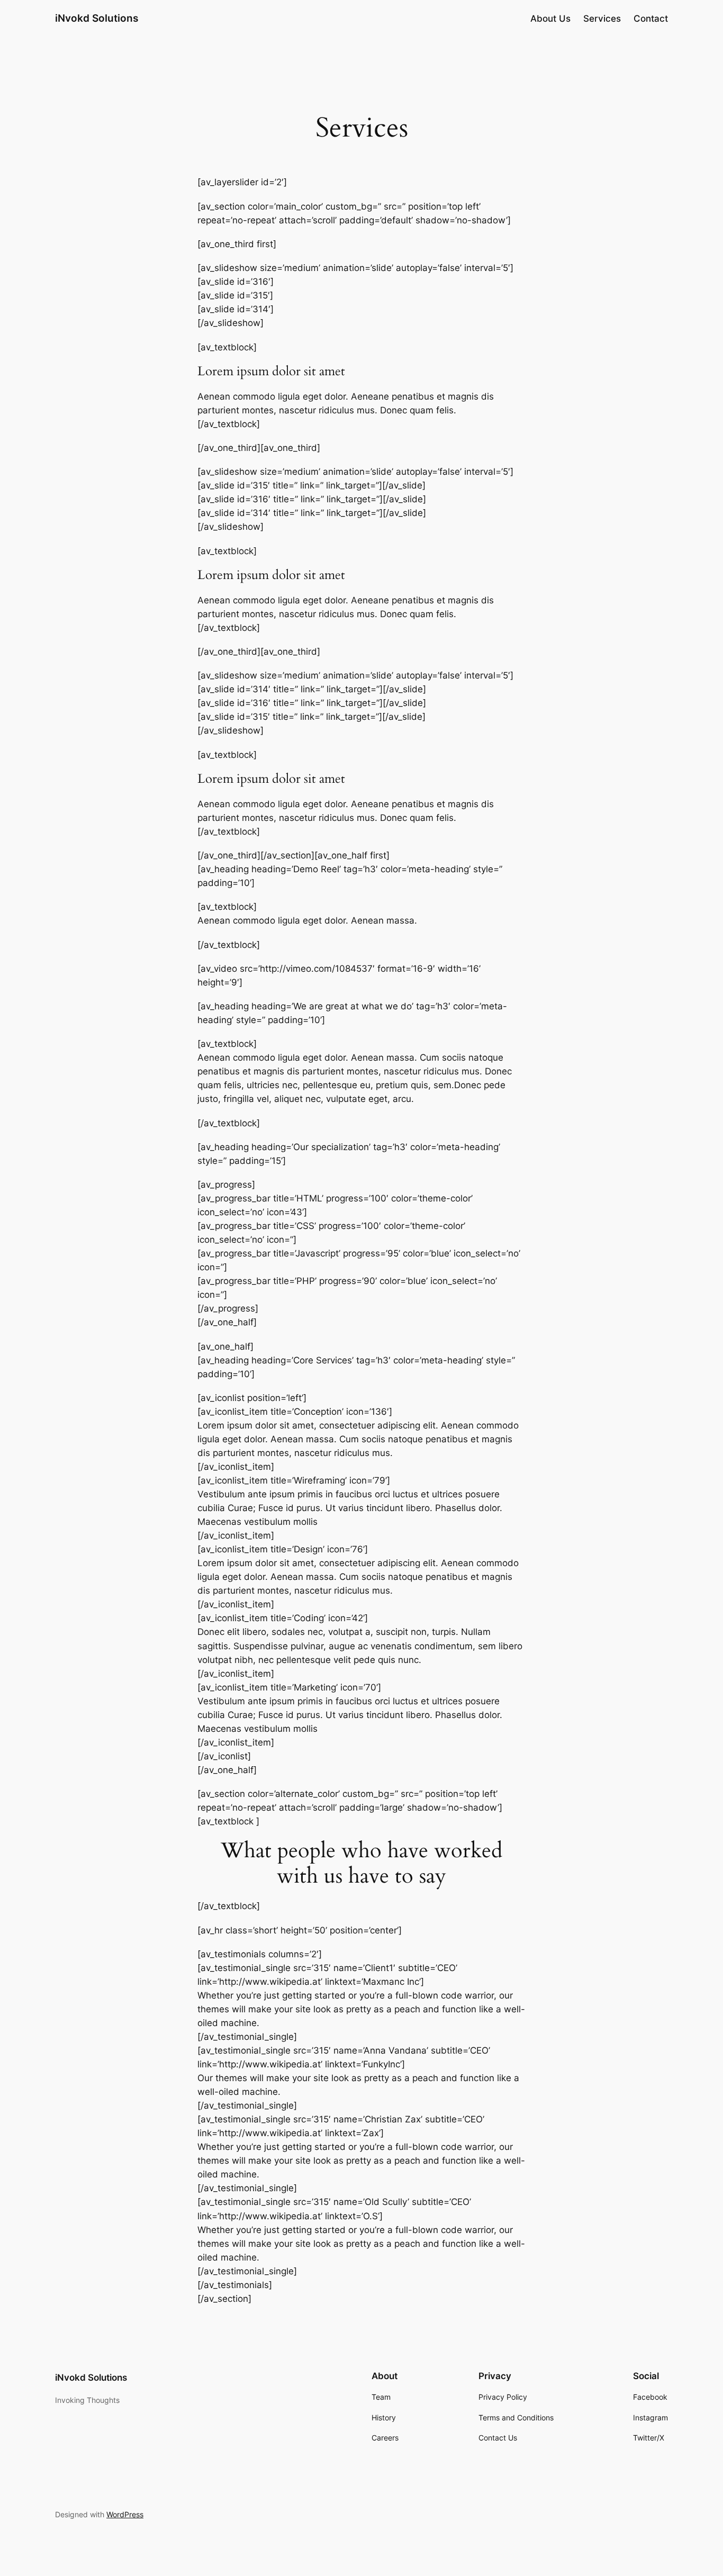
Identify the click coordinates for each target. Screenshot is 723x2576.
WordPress (125, 2514)
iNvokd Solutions (97, 18)
